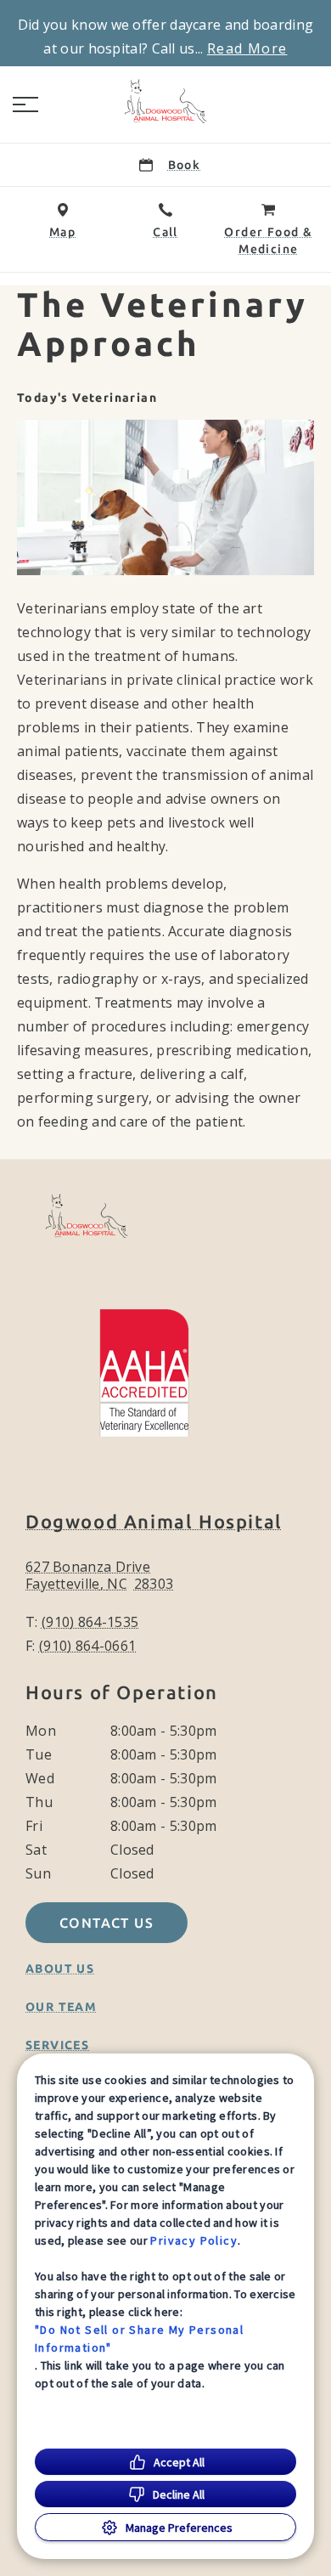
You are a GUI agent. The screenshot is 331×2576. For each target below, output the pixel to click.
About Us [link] (60, 1969)
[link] (165, 101)
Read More (247, 48)
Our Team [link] (61, 2007)
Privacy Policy (194, 2240)
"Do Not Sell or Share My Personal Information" (139, 2339)
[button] (25, 105)
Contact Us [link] (107, 1923)
